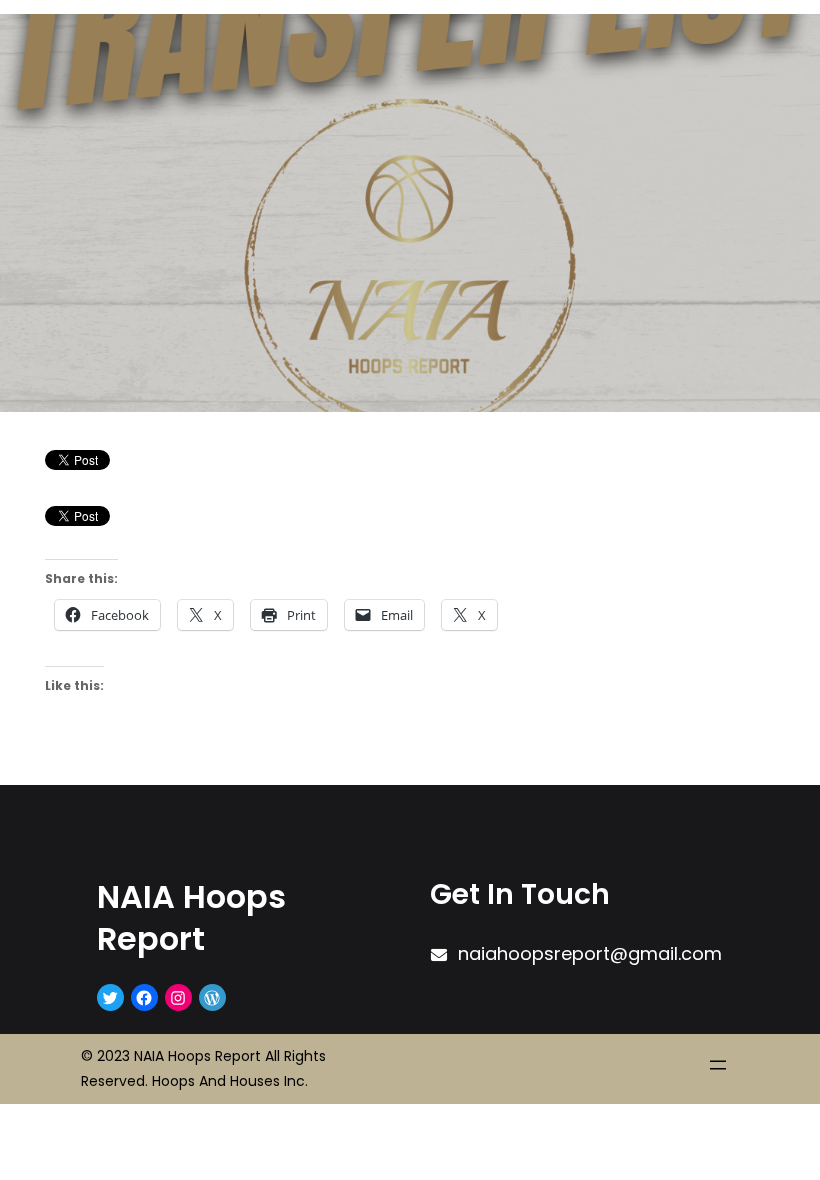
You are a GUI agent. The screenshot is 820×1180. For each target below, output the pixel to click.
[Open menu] (718, 1065)
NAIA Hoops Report (191, 917)
